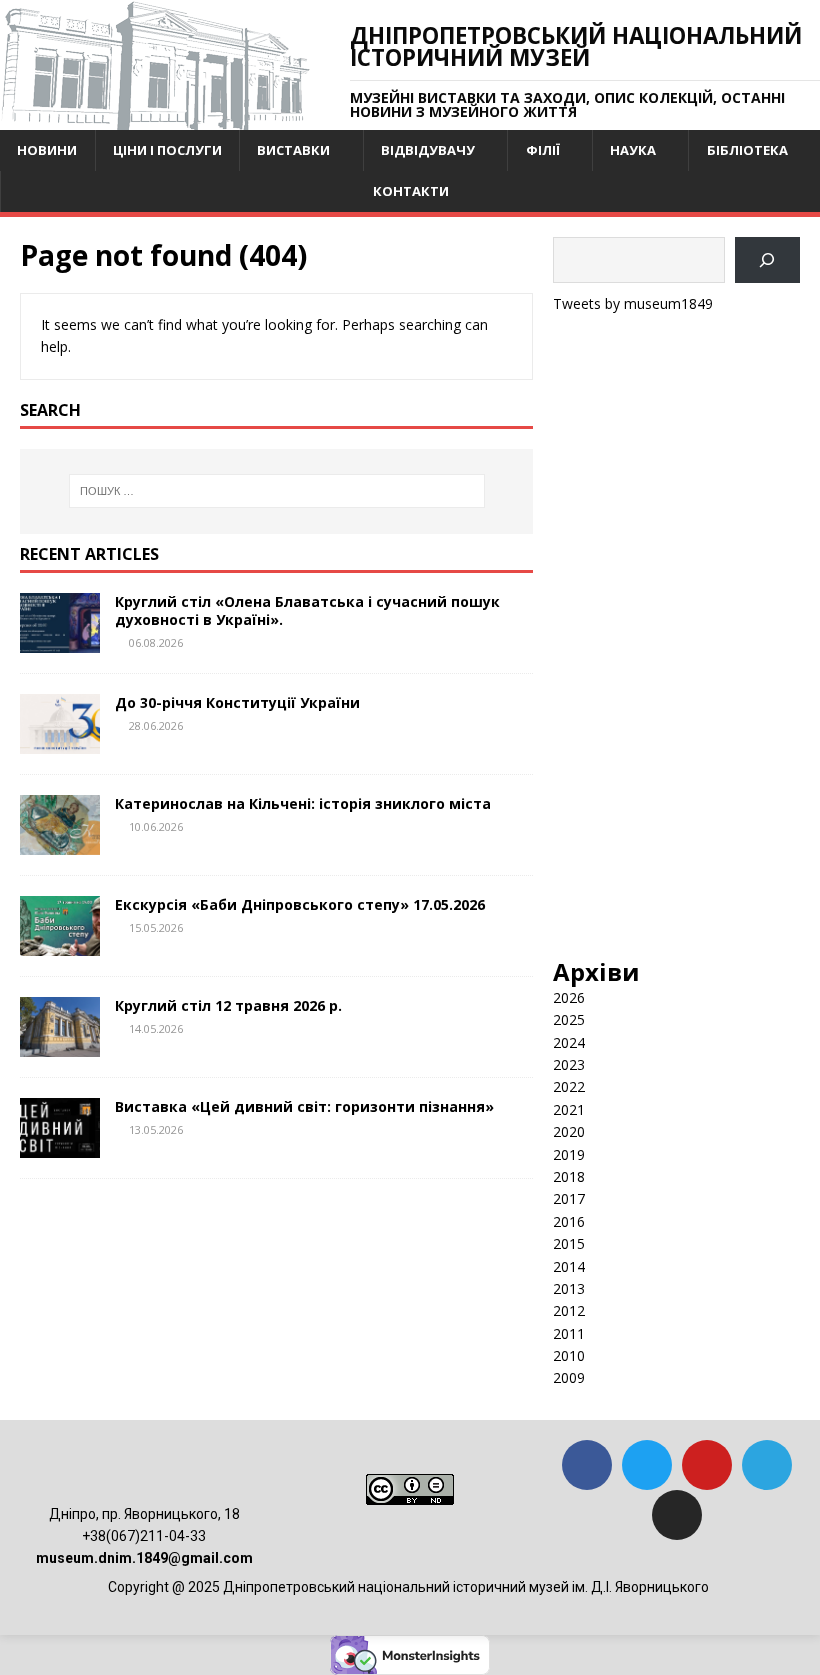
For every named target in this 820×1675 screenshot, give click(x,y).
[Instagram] (677, 1515)
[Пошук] (767, 260)
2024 (569, 1042)
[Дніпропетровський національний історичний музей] (155, 118)
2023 (569, 1064)
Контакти (411, 191)
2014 (569, 1266)
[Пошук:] (277, 491)
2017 (569, 1198)
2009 (569, 1377)
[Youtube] (707, 1465)
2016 (569, 1221)
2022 (569, 1086)
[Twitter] (647, 1465)
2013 (569, 1288)
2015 (569, 1243)
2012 (569, 1310)
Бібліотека (747, 150)
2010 (569, 1355)
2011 (569, 1333)
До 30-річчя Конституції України (237, 702)
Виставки (293, 150)
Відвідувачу (428, 150)
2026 (569, 997)
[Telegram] (767, 1465)
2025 (569, 1019)
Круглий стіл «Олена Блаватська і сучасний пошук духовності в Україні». (307, 610)
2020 (569, 1131)
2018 (569, 1176)
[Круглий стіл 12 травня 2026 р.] (60, 1045)
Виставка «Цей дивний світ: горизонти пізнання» (304, 1106)
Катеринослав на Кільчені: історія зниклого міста (303, 803)
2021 (569, 1109)
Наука (633, 150)
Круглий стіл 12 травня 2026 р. (228, 1005)
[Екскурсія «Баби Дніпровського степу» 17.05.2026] (60, 944)
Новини (47, 150)
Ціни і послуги (167, 150)
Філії (543, 150)
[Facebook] (587, 1465)
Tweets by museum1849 (633, 303)
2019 (569, 1154)
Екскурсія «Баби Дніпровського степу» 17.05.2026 (300, 904)
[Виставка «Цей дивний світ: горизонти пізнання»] (60, 1146)
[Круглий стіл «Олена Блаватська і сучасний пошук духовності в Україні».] (60, 640)
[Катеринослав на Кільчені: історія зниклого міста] (60, 843)
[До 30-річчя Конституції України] (60, 742)
